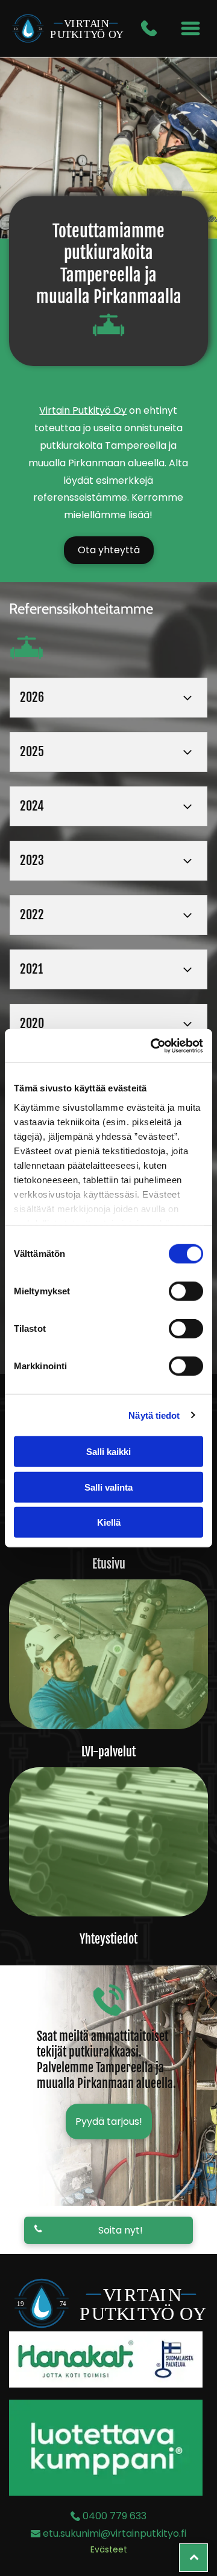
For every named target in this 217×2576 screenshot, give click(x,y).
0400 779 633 (115, 2516)
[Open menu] (190, 28)
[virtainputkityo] (108, 1654)
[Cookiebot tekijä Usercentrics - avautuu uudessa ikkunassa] (153, 1045)
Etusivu (109, 1564)
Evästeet (109, 2549)
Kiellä (109, 1522)
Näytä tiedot (154, 1415)
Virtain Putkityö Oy (83, 410)
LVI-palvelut (108, 1752)
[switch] (186, 1291)
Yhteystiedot (108, 1939)
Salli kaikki (108, 1452)
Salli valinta (108, 1487)
